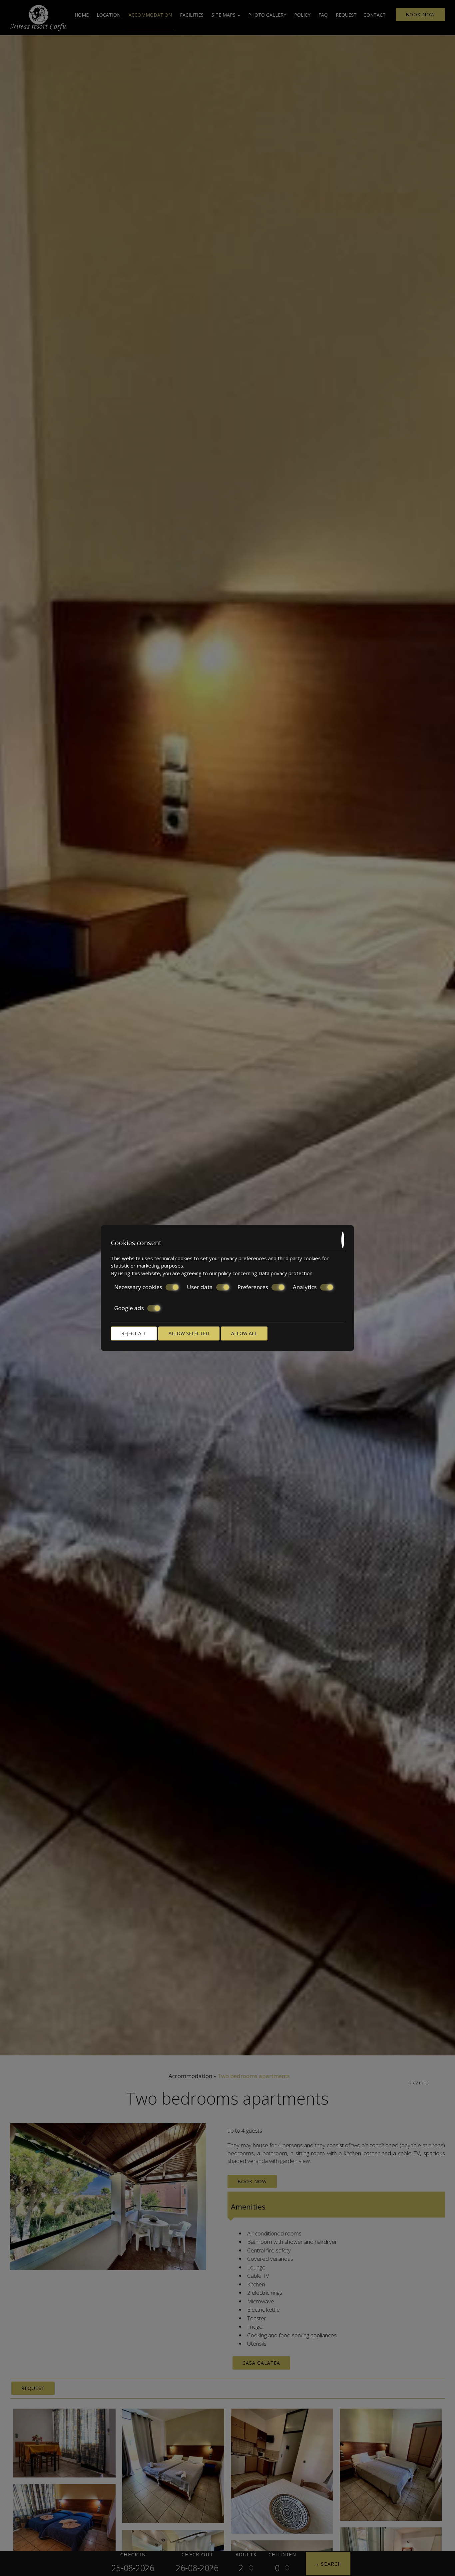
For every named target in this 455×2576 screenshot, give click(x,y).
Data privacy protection (285, 1273)
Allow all (244, 1333)
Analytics (305, 1287)
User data (200, 1287)
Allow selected (189, 1333)
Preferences (253, 1287)
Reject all (134, 1333)
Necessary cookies (138, 1287)
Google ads (129, 1308)
